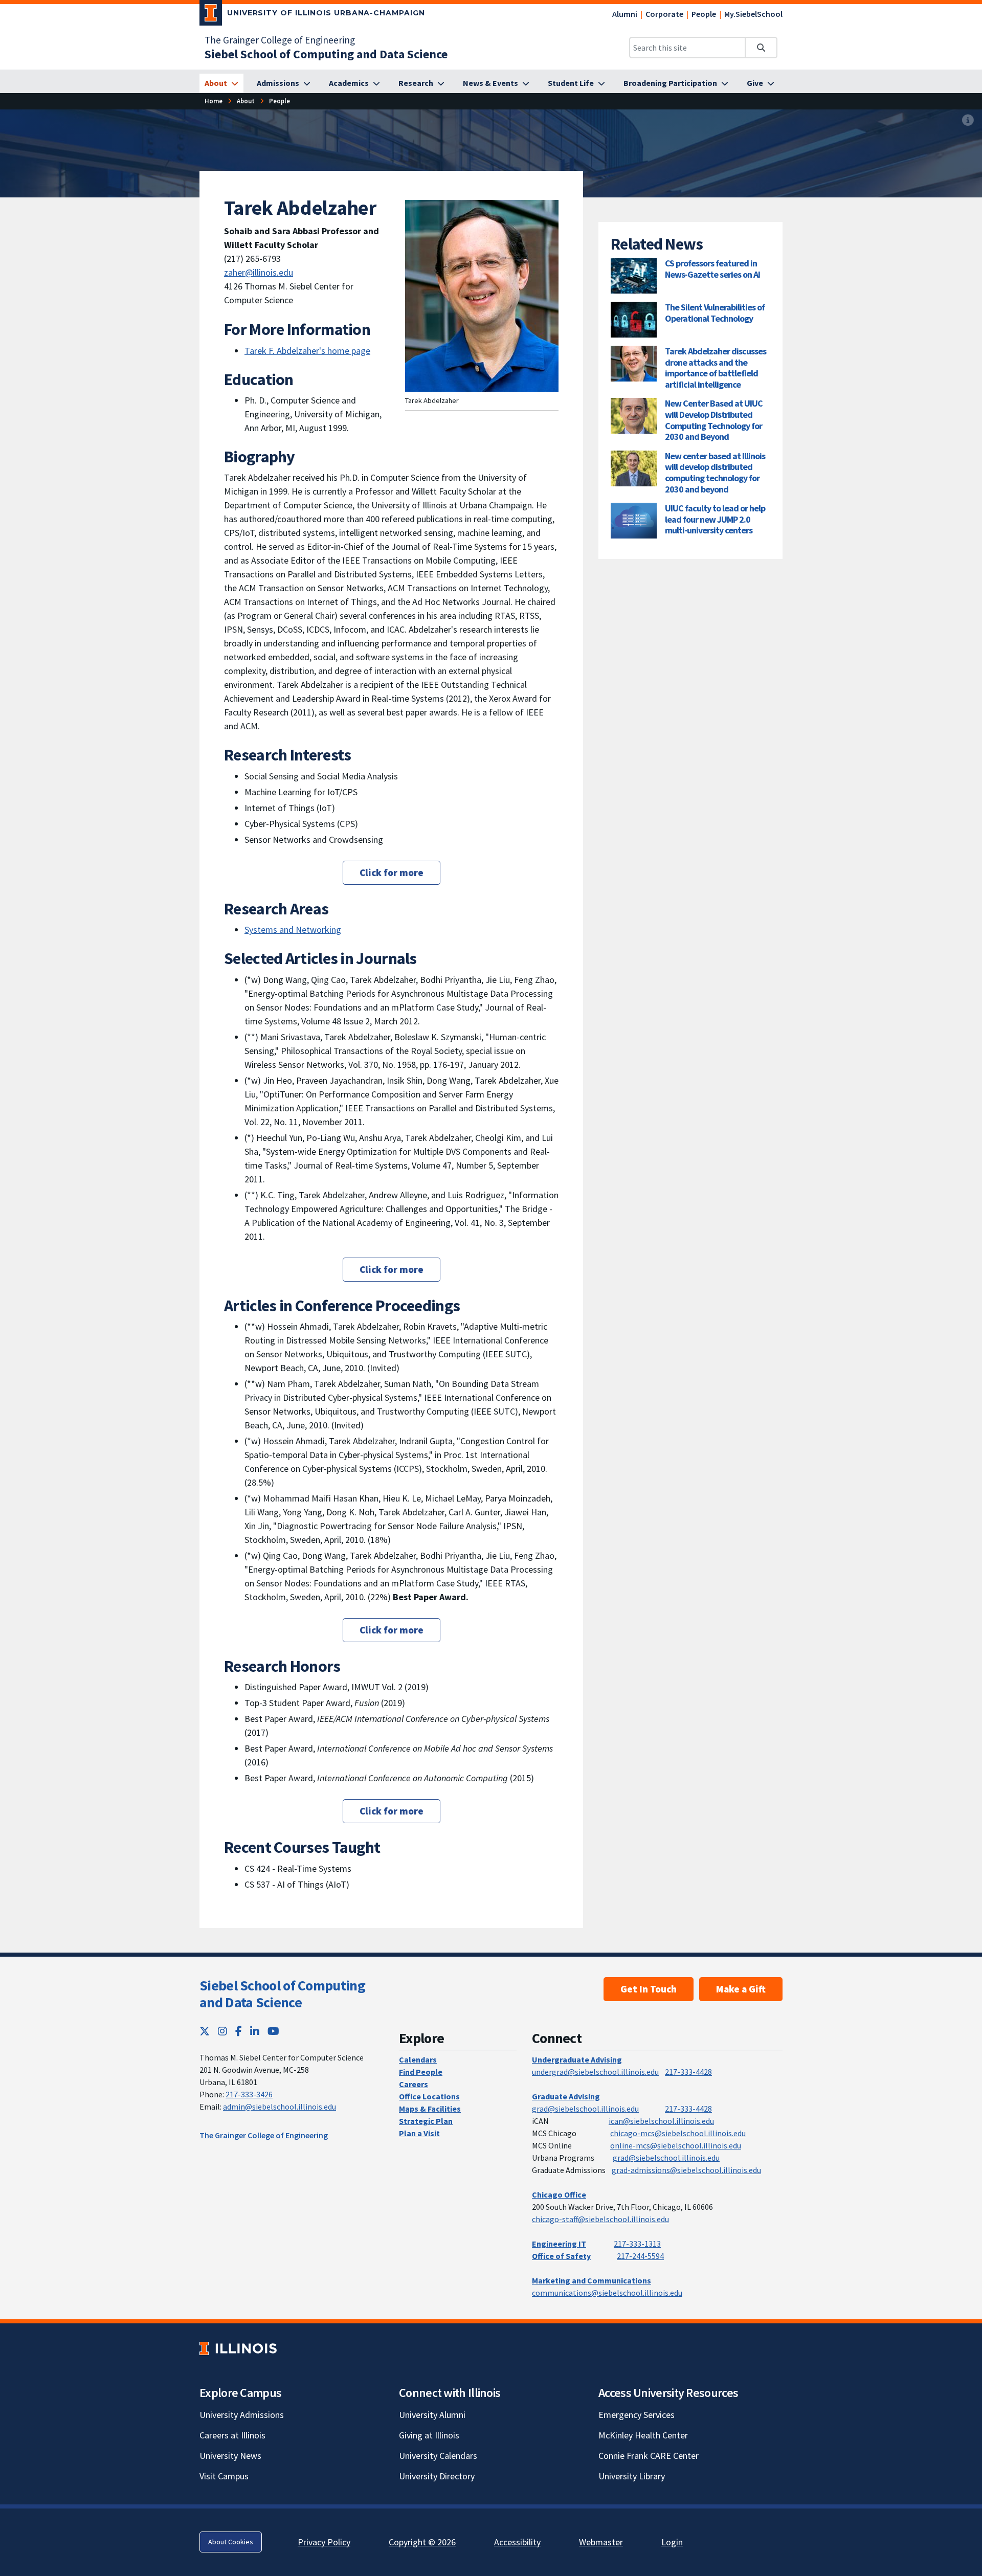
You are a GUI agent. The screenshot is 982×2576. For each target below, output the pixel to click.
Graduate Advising (566, 2096)
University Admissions (242, 2415)
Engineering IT (559, 2244)
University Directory (437, 2476)
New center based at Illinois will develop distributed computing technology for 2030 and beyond (715, 473)
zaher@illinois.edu (259, 272)
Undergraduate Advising (577, 2059)
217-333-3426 (249, 2094)
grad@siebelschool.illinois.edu (585, 2109)
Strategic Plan (426, 2121)
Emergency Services (637, 2415)
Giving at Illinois (429, 2435)
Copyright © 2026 (422, 2542)
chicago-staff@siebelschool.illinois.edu (600, 2219)
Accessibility (517, 2542)
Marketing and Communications (592, 2280)
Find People (421, 2072)
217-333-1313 (637, 2244)
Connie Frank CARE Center (649, 2456)
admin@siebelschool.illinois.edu (280, 2107)
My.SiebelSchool (753, 14)
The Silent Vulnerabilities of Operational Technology (715, 313)
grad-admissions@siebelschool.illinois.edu (686, 2170)
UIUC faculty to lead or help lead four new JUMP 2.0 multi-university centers (715, 519)
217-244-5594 (640, 2256)
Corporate (664, 14)
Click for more (392, 872)
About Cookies (231, 2542)
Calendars (418, 2059)
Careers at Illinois (232, 2435)
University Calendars (438, 2456)
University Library (632, 2476)
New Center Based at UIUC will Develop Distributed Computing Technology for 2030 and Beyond (714, 420)
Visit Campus (224, 2476)
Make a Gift (741, 1989)
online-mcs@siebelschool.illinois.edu (676, 2145)
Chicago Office (559, 2194)
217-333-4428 (688, 2072)
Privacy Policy (324, 2542)
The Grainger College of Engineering (280, 40)
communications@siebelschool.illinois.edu (607, 2293)
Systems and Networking (293, 929)
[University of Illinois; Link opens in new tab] (238, 2348)
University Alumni (432, 2415)
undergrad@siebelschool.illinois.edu (595, 2072)
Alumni (625, 14)
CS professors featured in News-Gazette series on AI (712, 269)
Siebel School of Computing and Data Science (282, 1994)
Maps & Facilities (430, 2109)
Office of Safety (561, 2256)
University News (230, 2456)
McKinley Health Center (643, 2435)
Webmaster (601, 2542)
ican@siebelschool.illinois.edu (661, 2121)
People (704, 14)
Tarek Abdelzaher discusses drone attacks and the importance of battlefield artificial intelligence (716, 368)
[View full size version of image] (968, 120)
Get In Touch (649, 1989)
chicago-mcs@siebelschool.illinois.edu (678, 2133)
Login (672, 2542)
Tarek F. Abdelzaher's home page (307, 351)
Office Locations (429, 2096)
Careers (414, 2084)
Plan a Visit (419, 2133)
